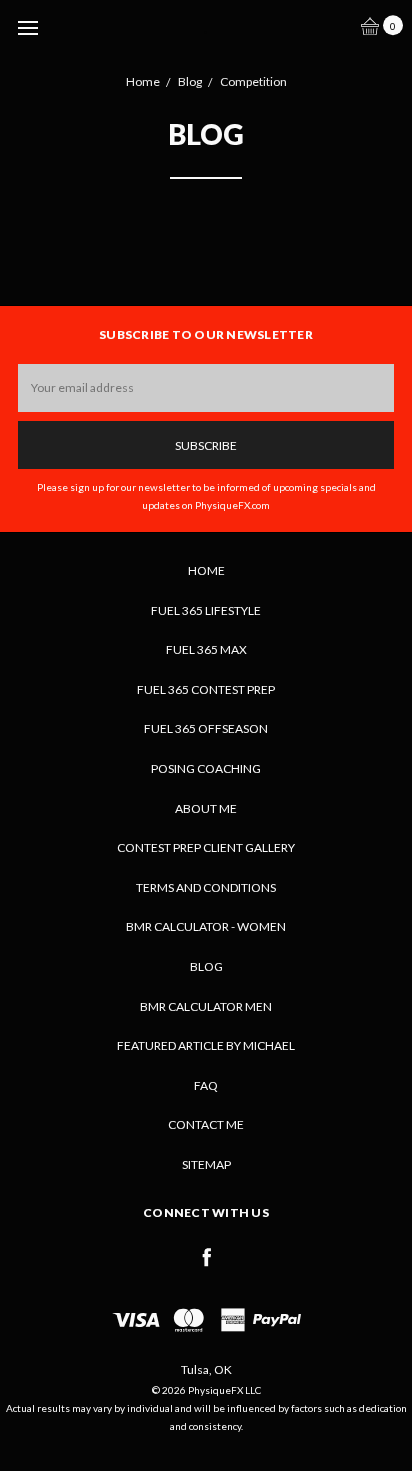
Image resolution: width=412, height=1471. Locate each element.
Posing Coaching (206, 768)
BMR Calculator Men (206, 1006)
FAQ (206, 1085)
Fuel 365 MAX (206, 649)
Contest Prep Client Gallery (206, 847)
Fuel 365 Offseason (206, 728)
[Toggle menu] (27, 27)
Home (206, 570)
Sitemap (206, 1164)
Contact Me (206, 1124)
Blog (206, 966)
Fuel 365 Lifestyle (206, 610)
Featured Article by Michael (206, 1045)
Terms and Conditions (206, 887)
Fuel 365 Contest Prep (206, 689)
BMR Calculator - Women (206, 926)
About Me (206, 808)
